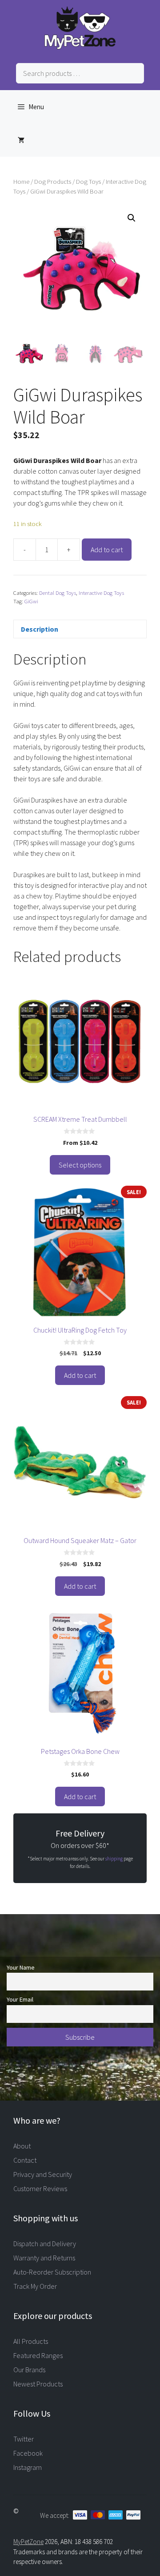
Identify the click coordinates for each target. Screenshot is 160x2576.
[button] (132, 218)
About (22, 2146)
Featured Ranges (38, 2355)
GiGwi (31, 601)
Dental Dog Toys (58, 593)
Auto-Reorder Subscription (52, 2272)
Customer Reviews (40, 2188)
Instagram (28, 2467)
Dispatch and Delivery (45, 2244)
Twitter (24, 2439)
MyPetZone (28, 2542)
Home (21, 182)
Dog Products (53, 182)
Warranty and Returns (44, 2258)
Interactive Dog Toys (101, 593)
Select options (80, 1165)
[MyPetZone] (80, 47)
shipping (114, 1859)
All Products (31, 2341)
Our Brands (29, 2370)
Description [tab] (40, 629)
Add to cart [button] (80, 1375)
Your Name (21, 1967)
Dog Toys (88, 182)
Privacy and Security (43, 2174)
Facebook (28, 2453)
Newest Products (38, 2384)
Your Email (20, 1999)
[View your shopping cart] (21, 140)
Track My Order (35, 2286)
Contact (25, 2160)
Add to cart (107, 550)
